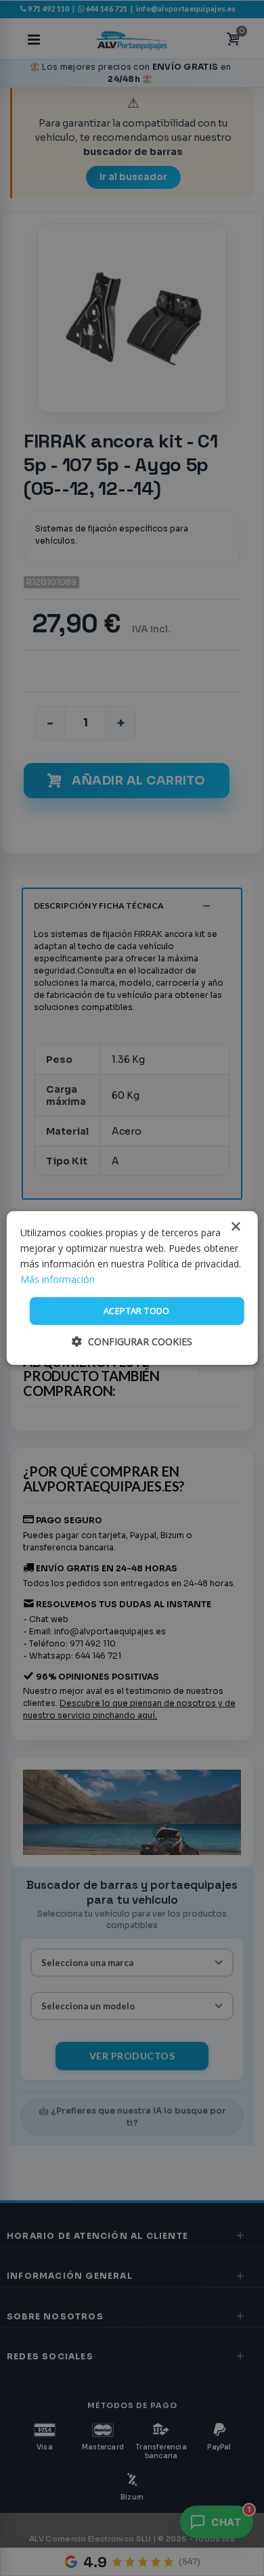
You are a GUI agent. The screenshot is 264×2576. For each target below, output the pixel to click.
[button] (132, 1341)
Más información (58, 1279)
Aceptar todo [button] (137, 1311)
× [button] (235, 1227)
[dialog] (132, 1288)
